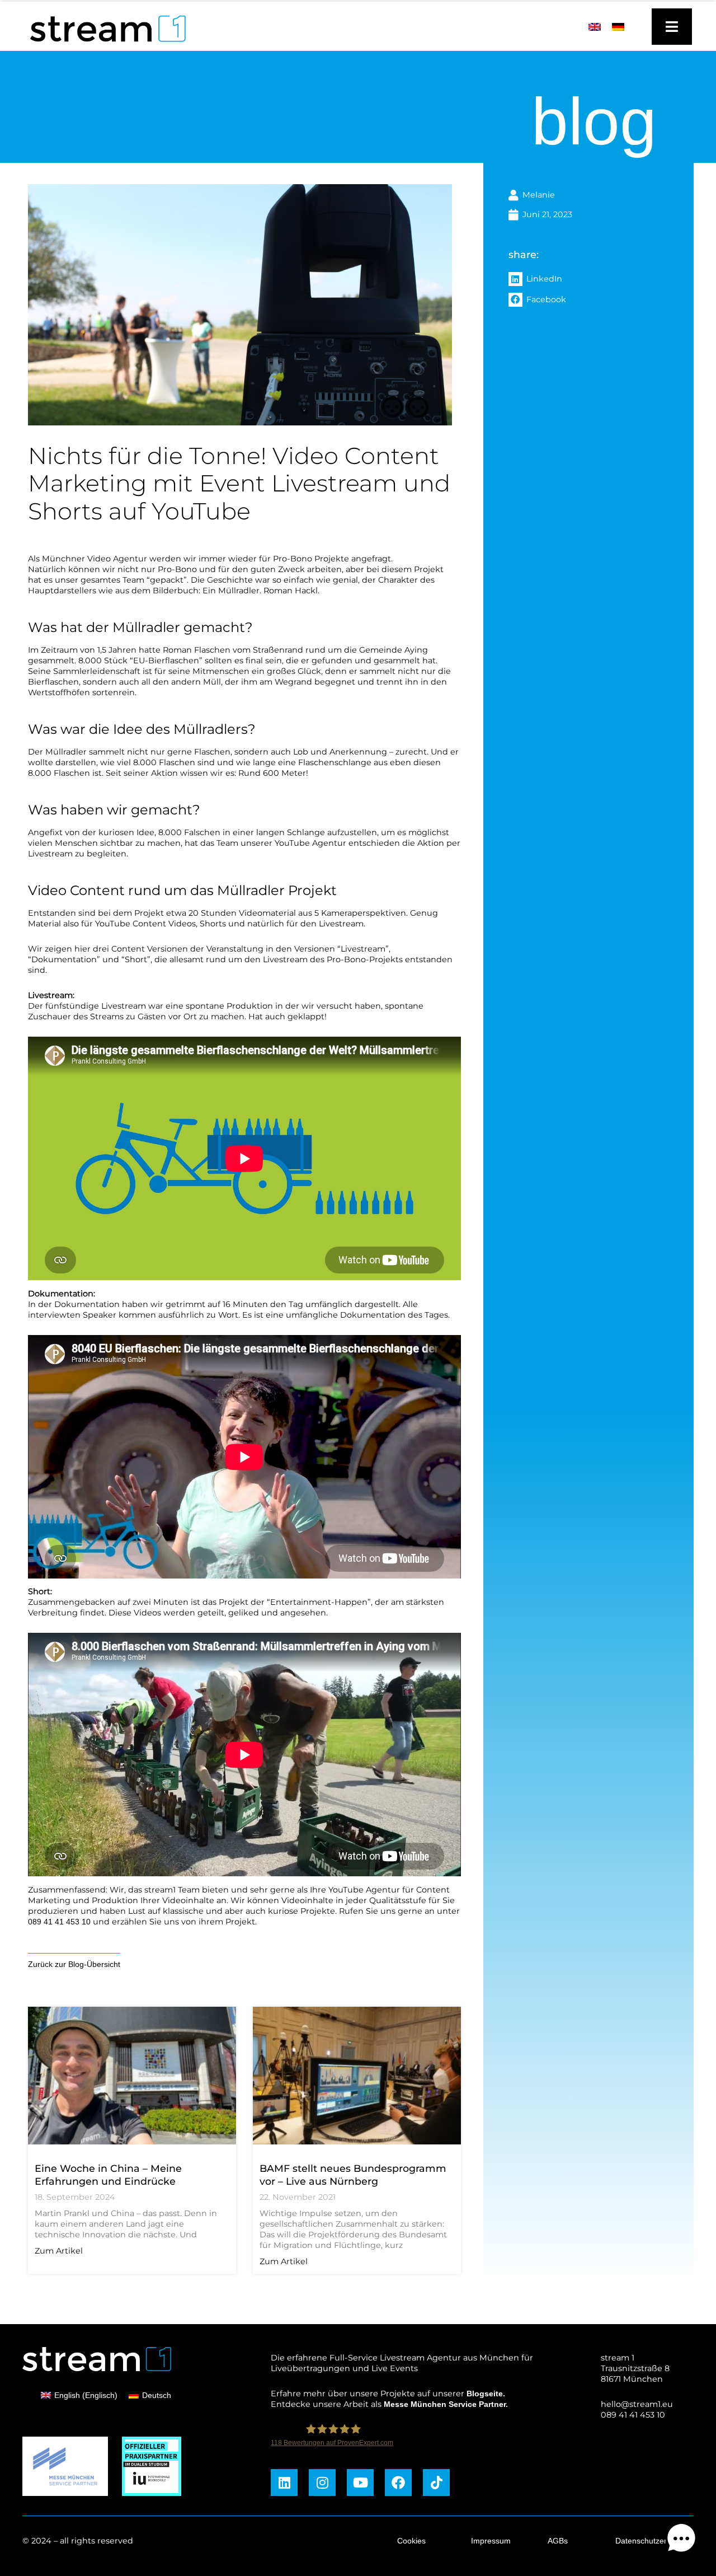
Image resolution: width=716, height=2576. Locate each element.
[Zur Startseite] (103, 45)
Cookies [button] (411, 2541)
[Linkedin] (284, 2483)
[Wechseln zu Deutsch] (618, 27)
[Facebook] (398, 2483)
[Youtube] (360, 2483)
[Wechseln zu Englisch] (595, 27)
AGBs (558, 2541)
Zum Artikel (59, 2251)
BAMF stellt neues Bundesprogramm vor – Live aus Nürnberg (353, 2175)
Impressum (491, 2541)
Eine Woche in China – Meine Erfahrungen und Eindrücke (108, 2175)
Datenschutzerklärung (654, 2541)
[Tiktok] (436, 2483)
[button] (598, 279)
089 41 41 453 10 (59, 1922)
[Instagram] (322, 2483)
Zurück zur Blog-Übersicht (74, 1964)
